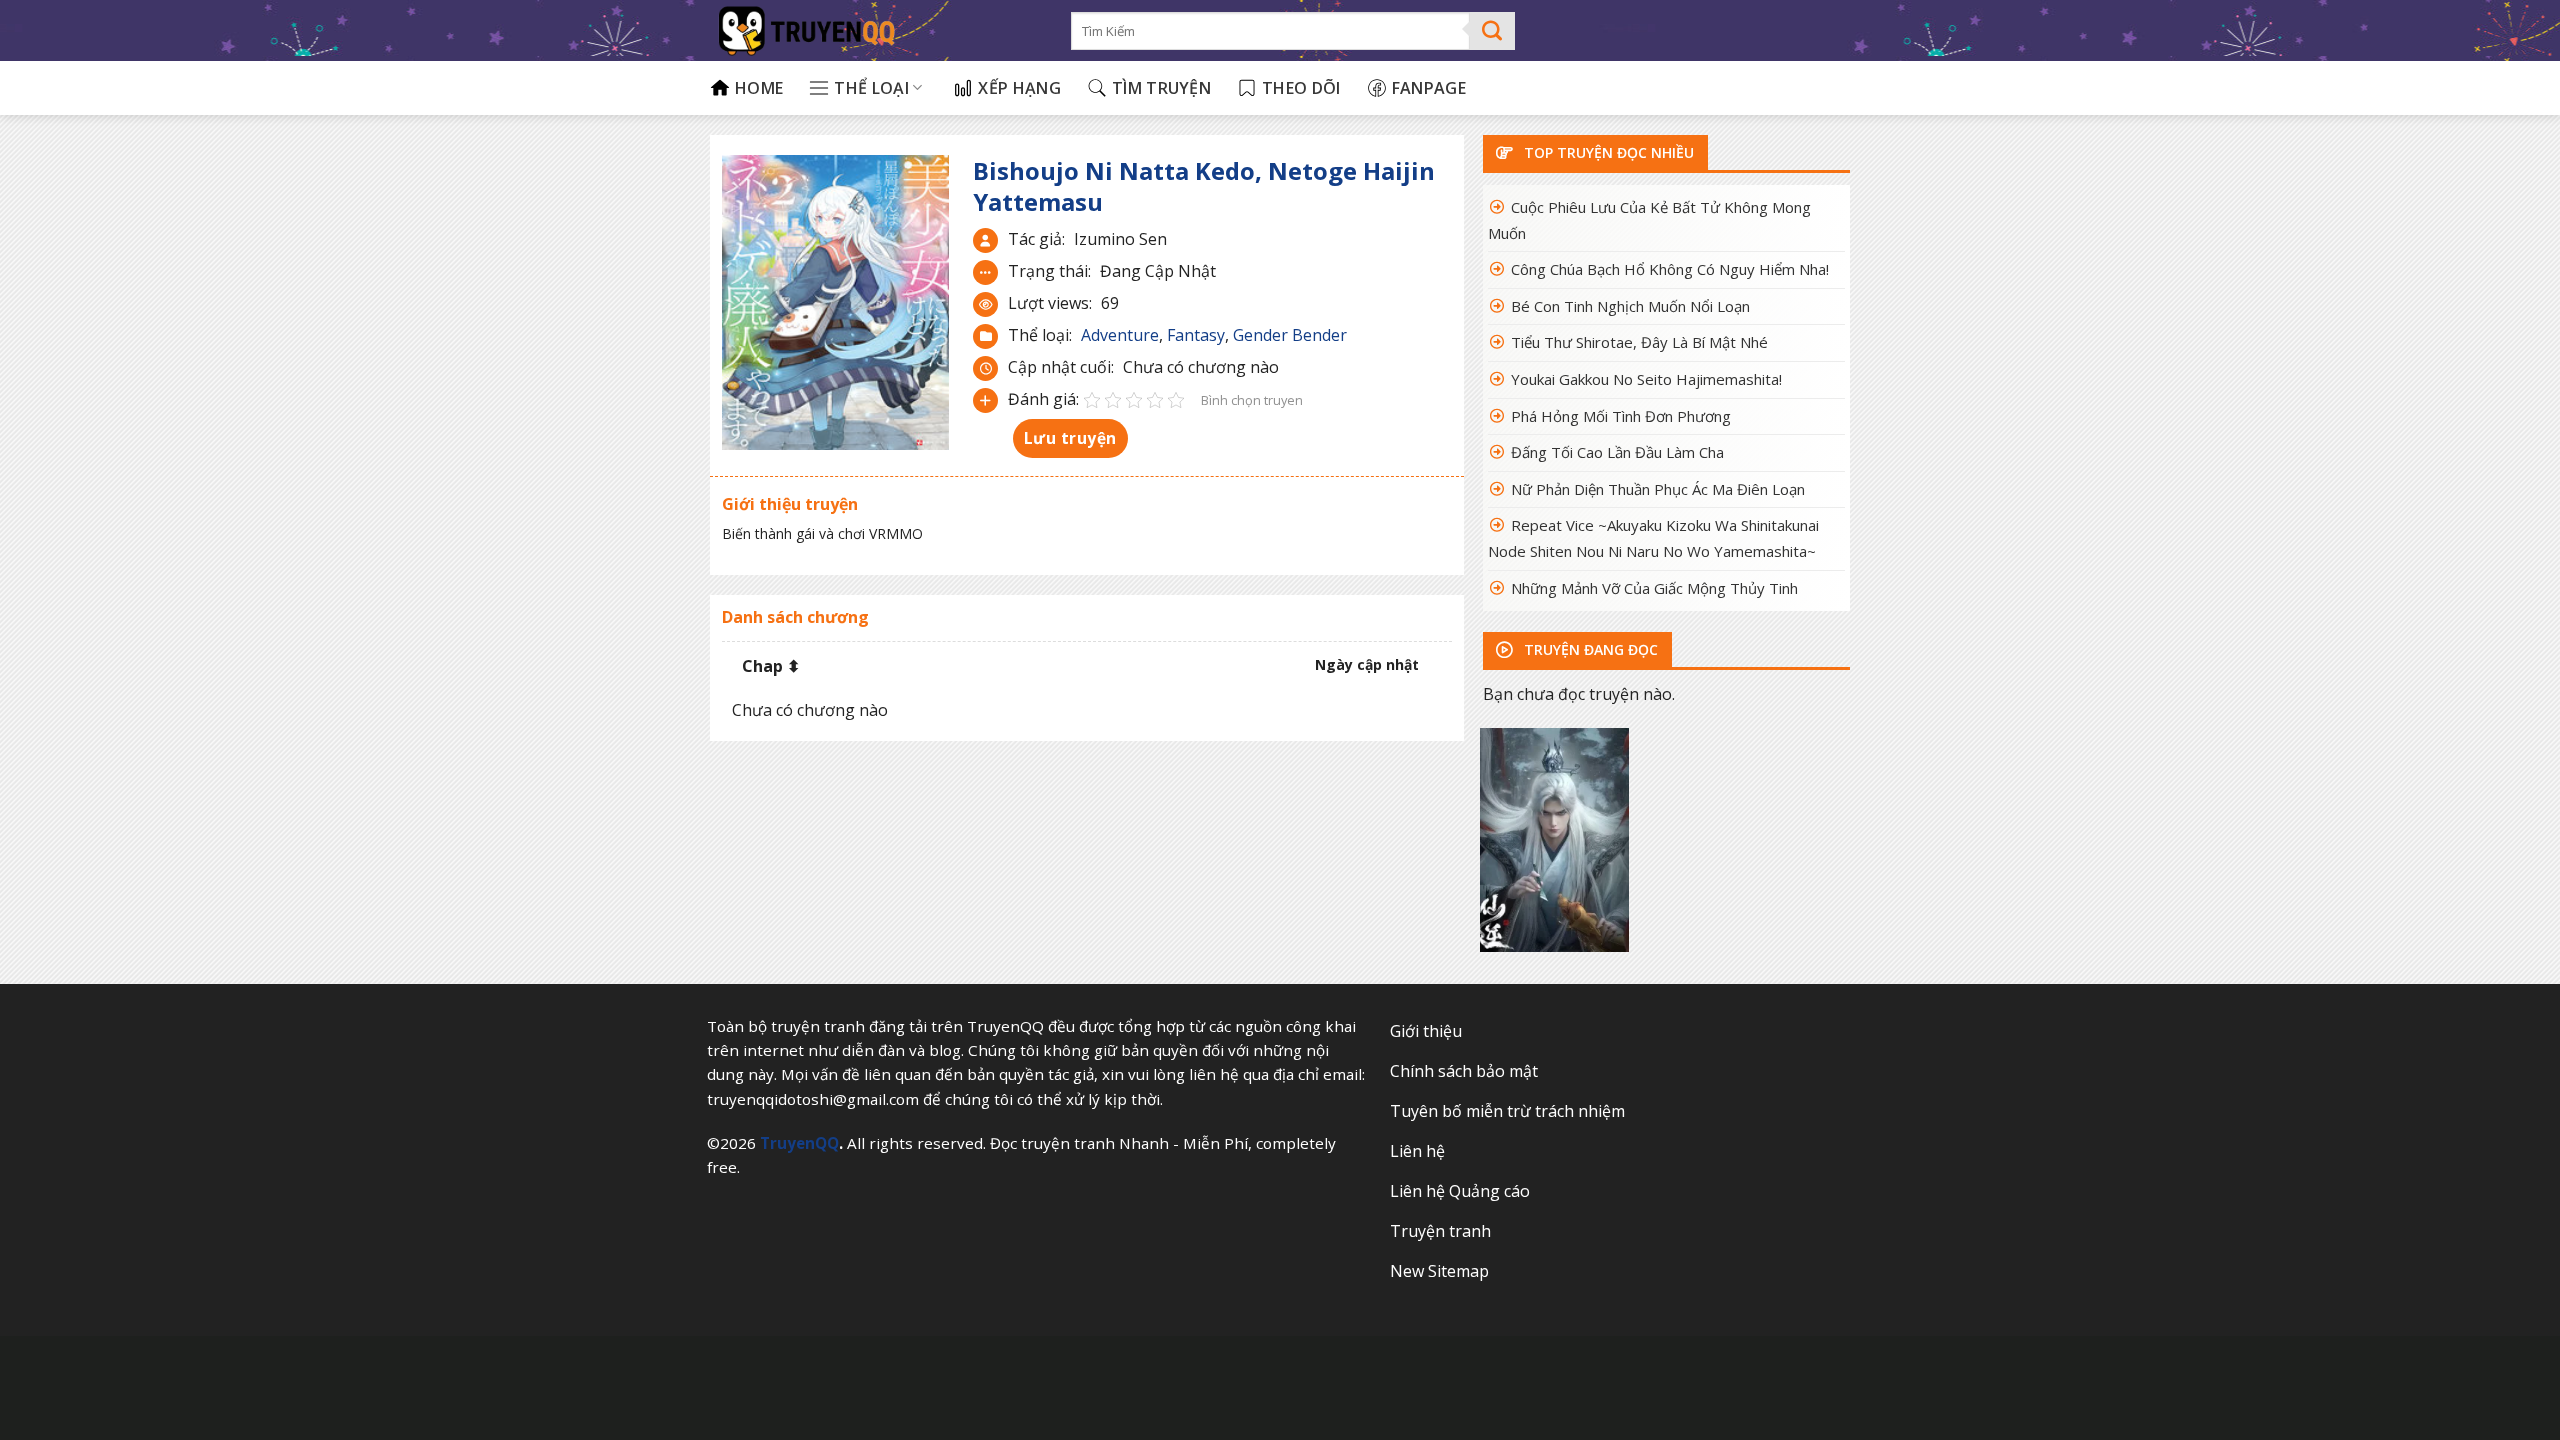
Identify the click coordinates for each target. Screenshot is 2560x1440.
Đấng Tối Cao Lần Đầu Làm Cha (1617, 452)
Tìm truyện (1161, 88)
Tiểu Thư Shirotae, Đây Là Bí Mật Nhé (1639, 342)
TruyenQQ (799, 1143)
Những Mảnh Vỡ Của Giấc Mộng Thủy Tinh (1654, 588)
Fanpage (1429, 88)
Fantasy (1196, 335)
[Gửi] (1492, 31)
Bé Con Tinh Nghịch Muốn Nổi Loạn (1630, 306)
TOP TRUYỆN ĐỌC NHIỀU (1607, 152)
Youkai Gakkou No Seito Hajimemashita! (1646, 379)
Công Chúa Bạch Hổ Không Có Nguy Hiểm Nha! (1670, 269)
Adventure (1120, 335)
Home (759, 88)
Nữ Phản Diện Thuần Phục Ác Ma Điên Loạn (1658, 489)
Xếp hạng (1019, 88)
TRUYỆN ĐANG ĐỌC (1589, 649)
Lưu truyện (1070, 438)
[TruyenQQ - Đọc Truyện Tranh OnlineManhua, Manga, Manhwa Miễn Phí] (875, 30)
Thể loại (871, 88)
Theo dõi (1301, 88)
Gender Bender (1290, 335)
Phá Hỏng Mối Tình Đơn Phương (1621, 416)
